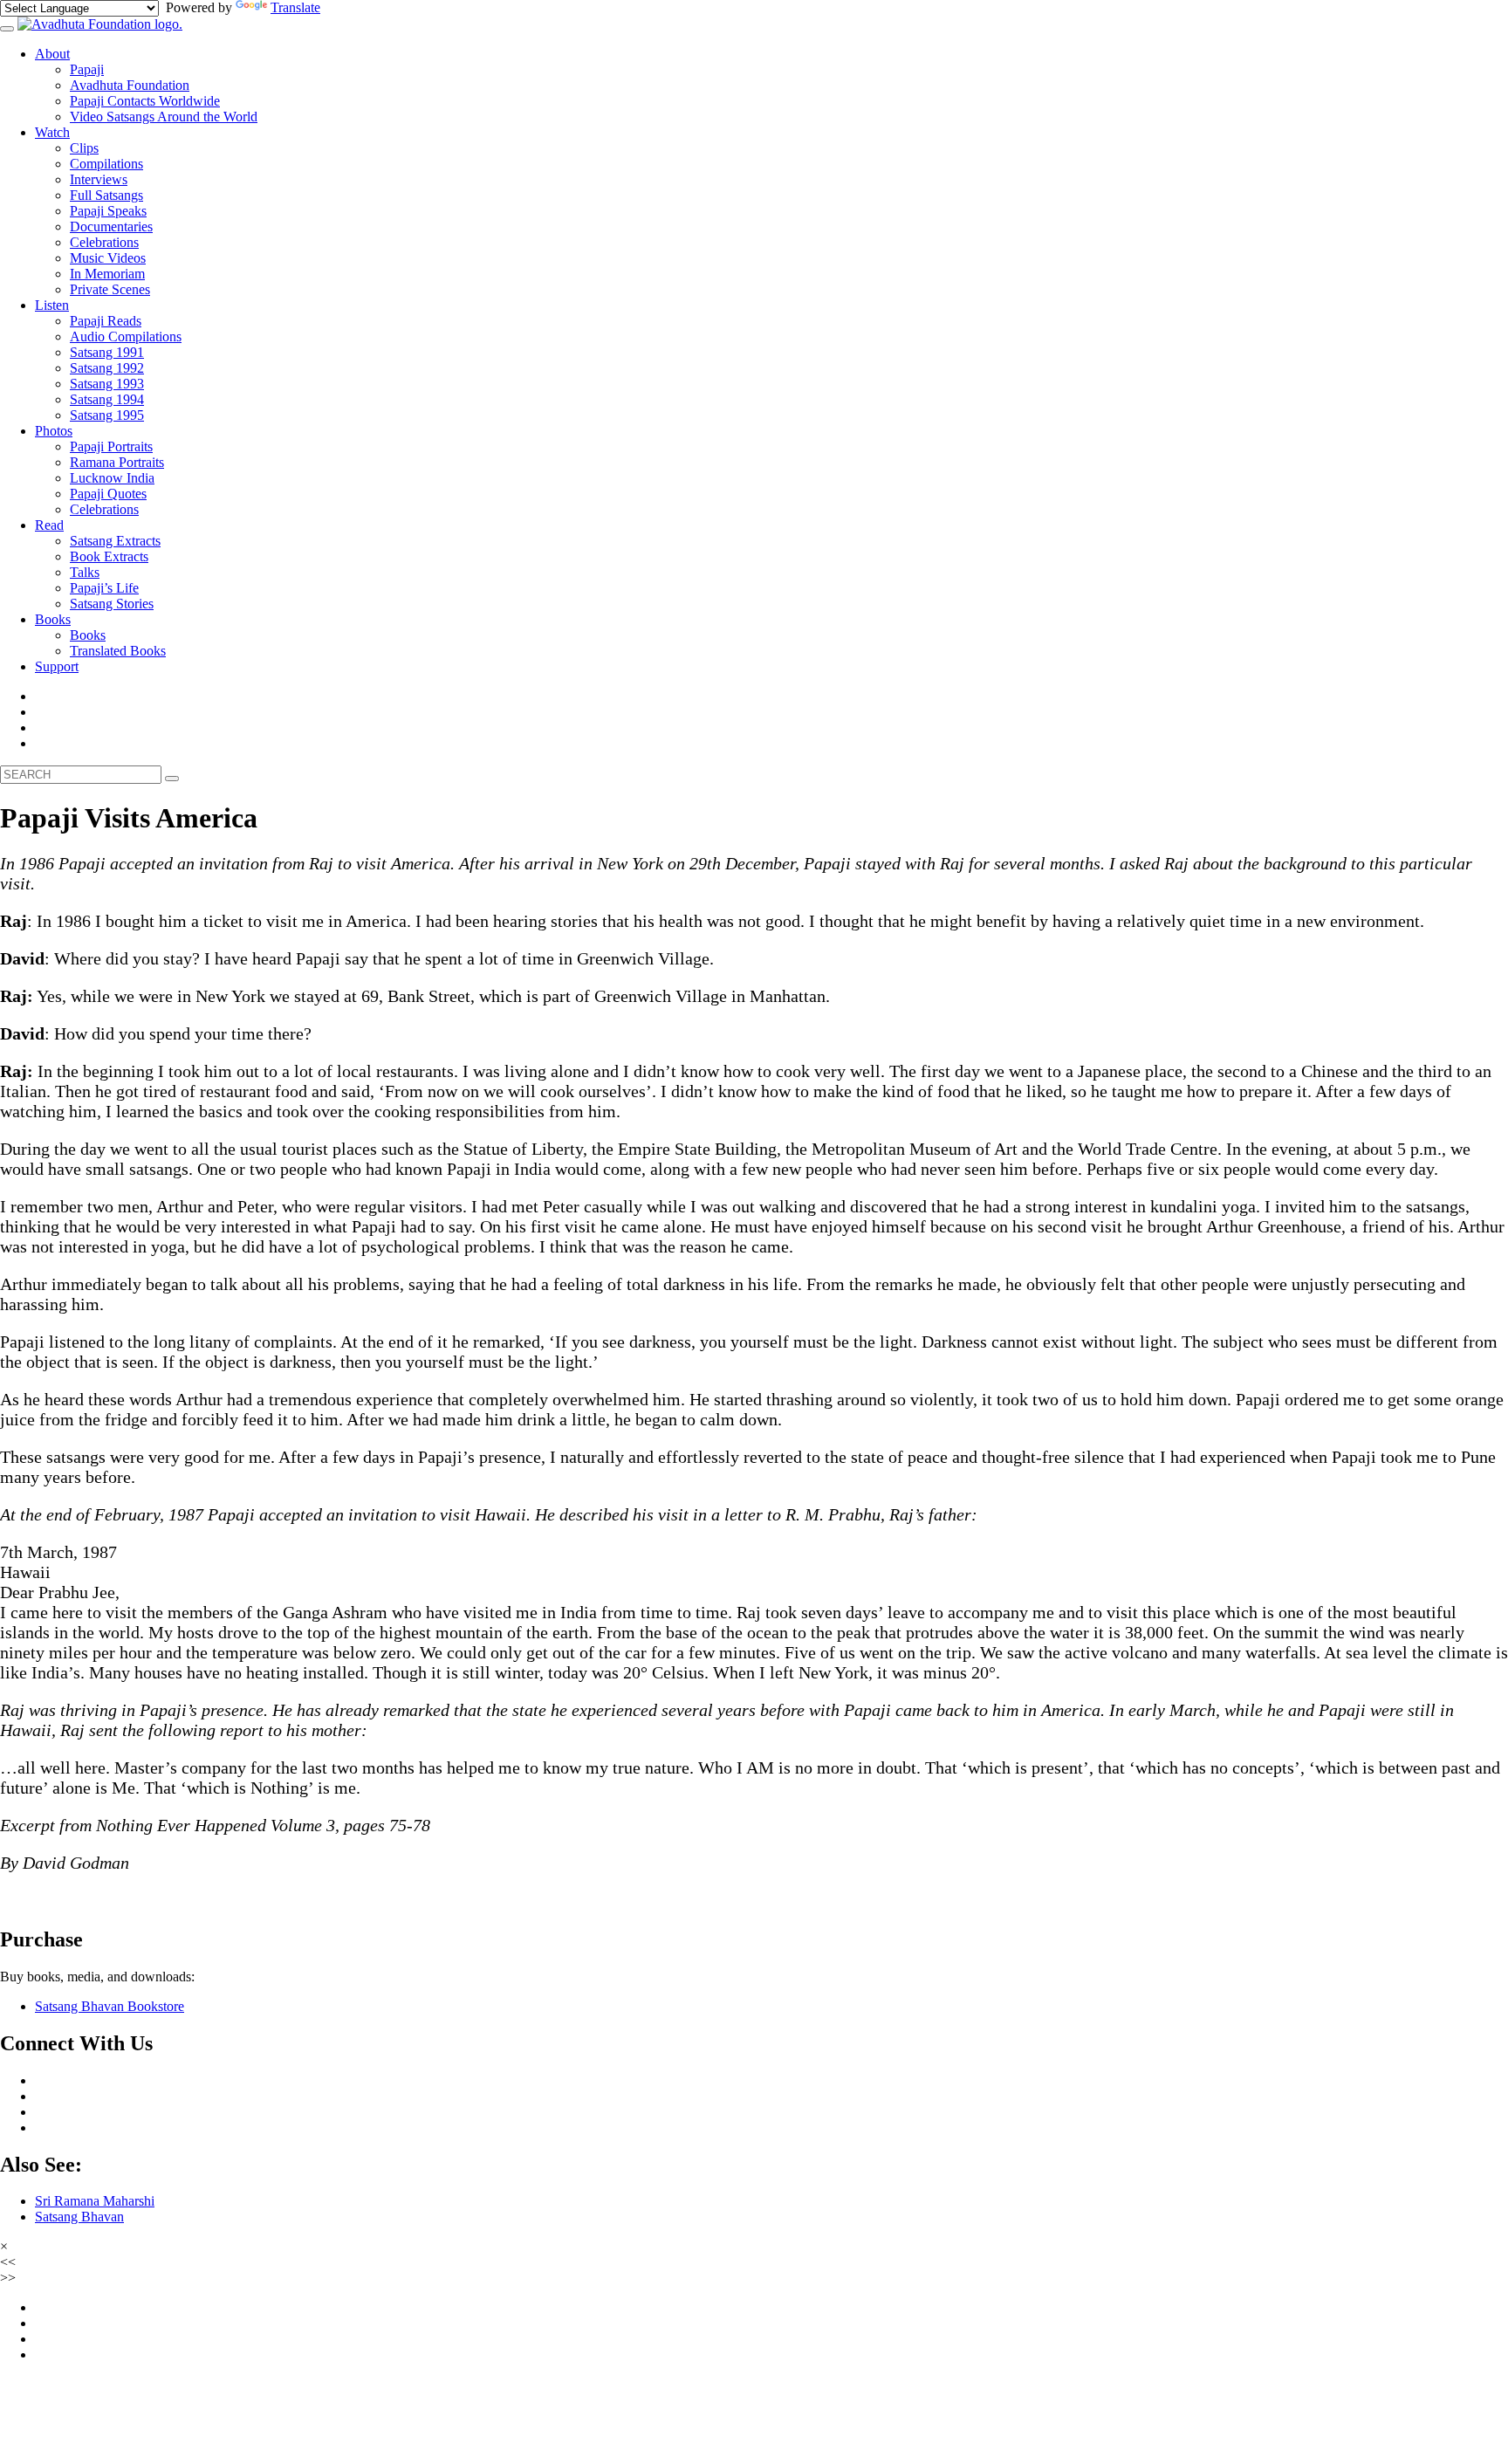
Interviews (99, 179)
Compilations (106, 164)
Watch (52, 132)
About (52, 54)
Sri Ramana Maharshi (95, 2201)
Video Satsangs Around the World (164, 117)
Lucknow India (112, 478)
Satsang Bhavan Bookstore (110, 2006)
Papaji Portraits (111, 446)
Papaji (87, 69)
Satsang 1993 (107, 384)
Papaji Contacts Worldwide (145, 101)
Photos (54, 431)
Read (49, 525)
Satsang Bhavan (79, 2217)
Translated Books (118, 651)
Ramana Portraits (117, 462)
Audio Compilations (126, 336)
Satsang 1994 (107, 399)
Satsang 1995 (107, 415)
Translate (295, 7)
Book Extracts (109, 556)
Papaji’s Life (104, 588)
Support (57, 666)
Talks (85, 572)
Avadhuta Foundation (130, 85)
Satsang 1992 (107, 368)
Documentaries (111, 226)
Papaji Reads (106, 321)
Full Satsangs (106, 195)
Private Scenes (110, 289)
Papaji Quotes (108, 494)
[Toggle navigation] (7, 29)
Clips (84, 148)
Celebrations (104, 242)
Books (53, 619)
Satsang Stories (112, 604)
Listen (52, 305)
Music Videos (108, 258)
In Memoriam (107, 274)
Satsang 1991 (107, 352)
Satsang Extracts (115, 541)
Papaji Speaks (108, 211)
